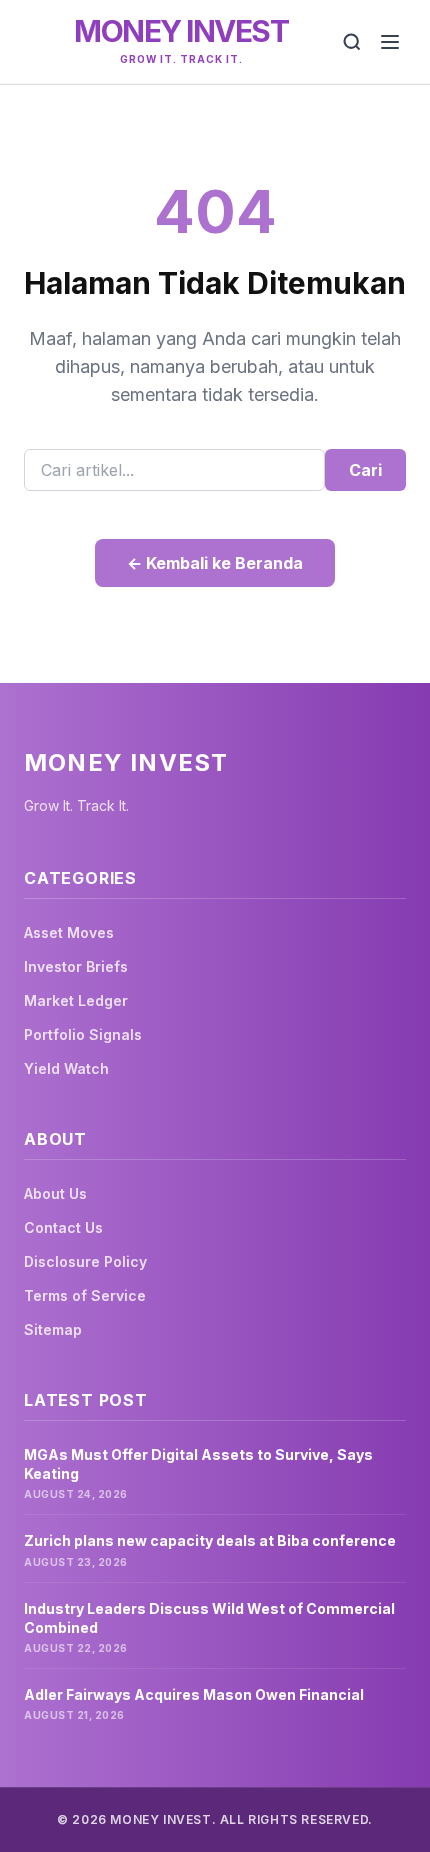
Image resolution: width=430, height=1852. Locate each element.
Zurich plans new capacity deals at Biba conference (210, 1540)
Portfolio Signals (83, 1034)
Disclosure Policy (85, 1261)
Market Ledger (76, 1000)
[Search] (352, 42)
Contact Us (63, 1227)
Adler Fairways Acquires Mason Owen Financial (194, 1694)
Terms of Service (85, 1295)
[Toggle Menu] (390, 42)
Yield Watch (66, 1068)
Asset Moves (69, 932)
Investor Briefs (76, 966)
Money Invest (181, 31)
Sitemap (53, 1329)
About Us (55, 1193)
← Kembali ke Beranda (215, 563)
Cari (365, 470)
